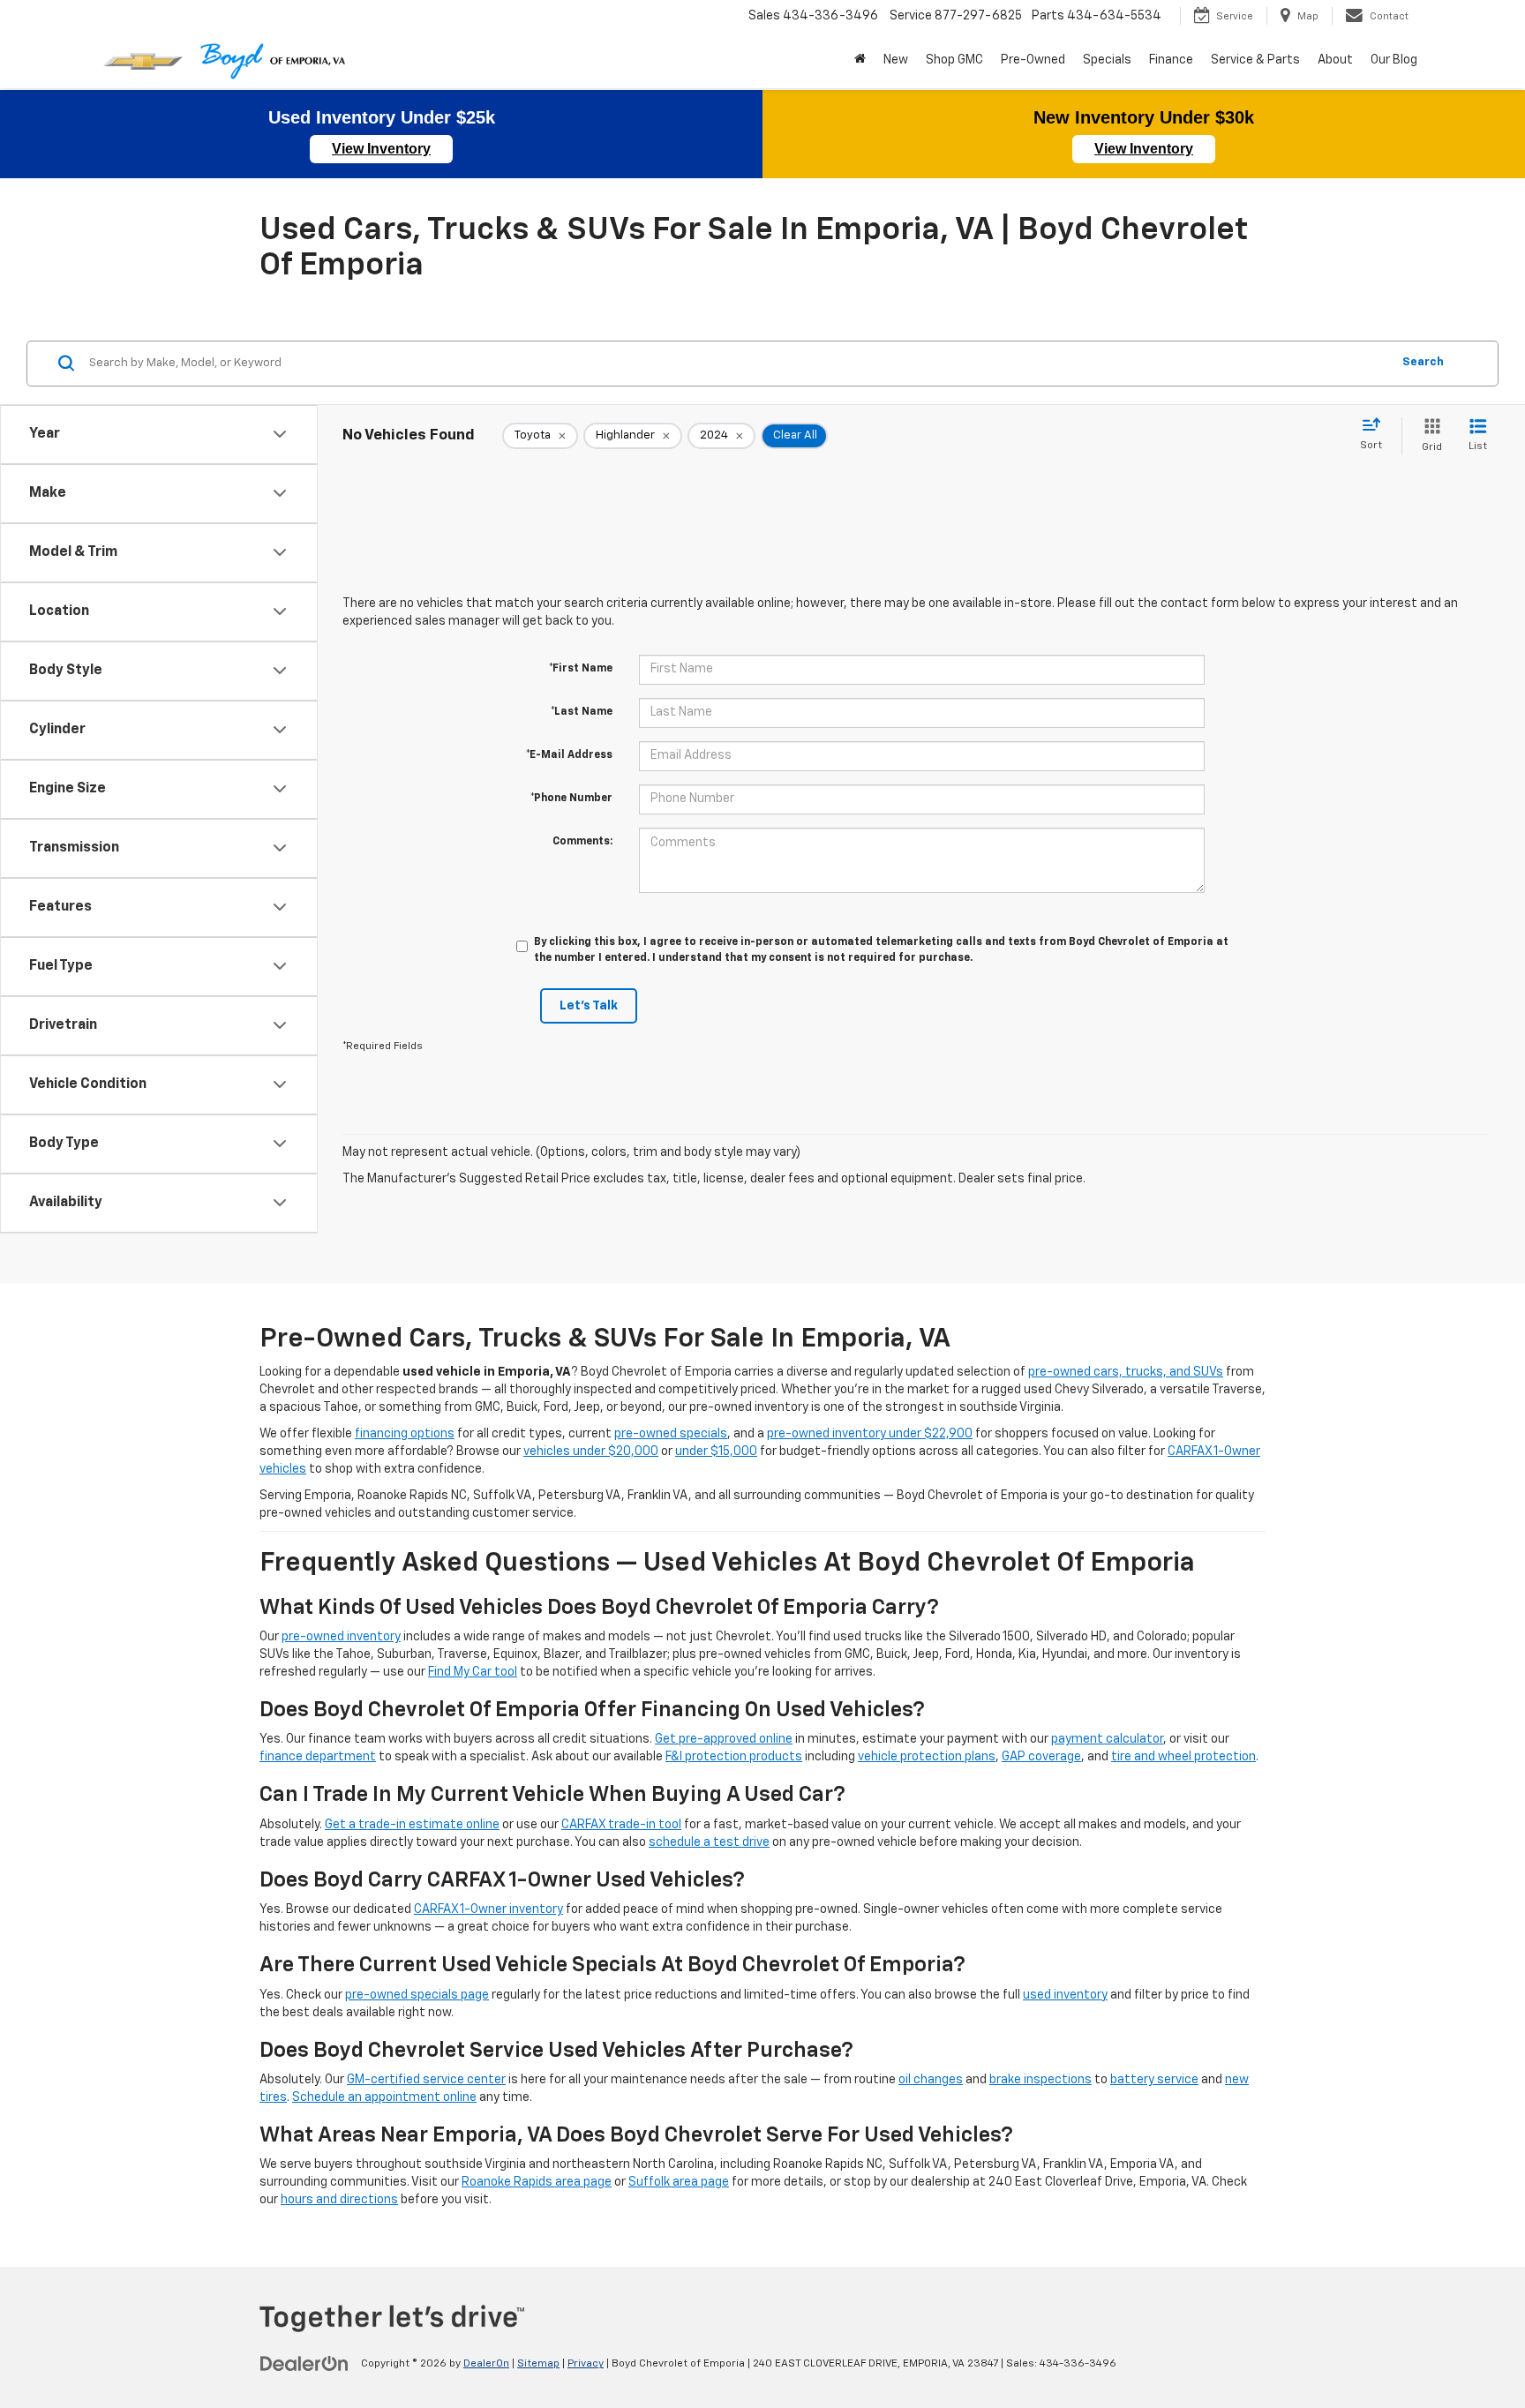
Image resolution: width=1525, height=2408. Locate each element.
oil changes (931, 2080)
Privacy (586, 2364)
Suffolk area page (679, 2182)
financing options (405, 1434)
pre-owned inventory (341, 1637)
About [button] (1335, 60)
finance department (318, 1757)
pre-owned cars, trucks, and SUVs (1126, 1372)
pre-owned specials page (417, 1995)
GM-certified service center (426, 2080)
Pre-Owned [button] (1033, 60)
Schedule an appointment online (384, 2097)
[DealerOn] (304, 2363)
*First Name (581, 669)
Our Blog (1394, 60)
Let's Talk (589, 1006)
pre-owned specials (671, 1434)
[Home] (860, 60)
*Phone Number (571, 799)
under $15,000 (716, 1452)
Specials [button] (1107, 60)
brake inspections (1040, 2080)
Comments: (582, 842)
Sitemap (538, 2364)
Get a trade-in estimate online (412, 1825)
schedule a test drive (709, 1842)
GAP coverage (1041, 1757)
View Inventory (381, 149)
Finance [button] (1171, 60)
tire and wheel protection (1183, 1757)
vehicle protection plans (927, 1757)
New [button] (896, 60)
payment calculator (1107, 1739)
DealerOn (486, 2364)
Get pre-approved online (724, 1739)
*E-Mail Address (569, 755)
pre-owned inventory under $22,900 (870, 1434)
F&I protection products (734, 1757)
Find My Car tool (473, 1672)
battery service (1154, 2080)
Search (1423, 362)
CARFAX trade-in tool (621, 1825)
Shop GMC (954, 60)
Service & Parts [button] (1255, 60)
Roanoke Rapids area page (537, 2182)
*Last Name (582, 712)
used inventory (1065, 1995)
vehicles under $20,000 (591, 1452)
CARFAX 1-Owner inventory (488, 1909)
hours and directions (339, 2200)
